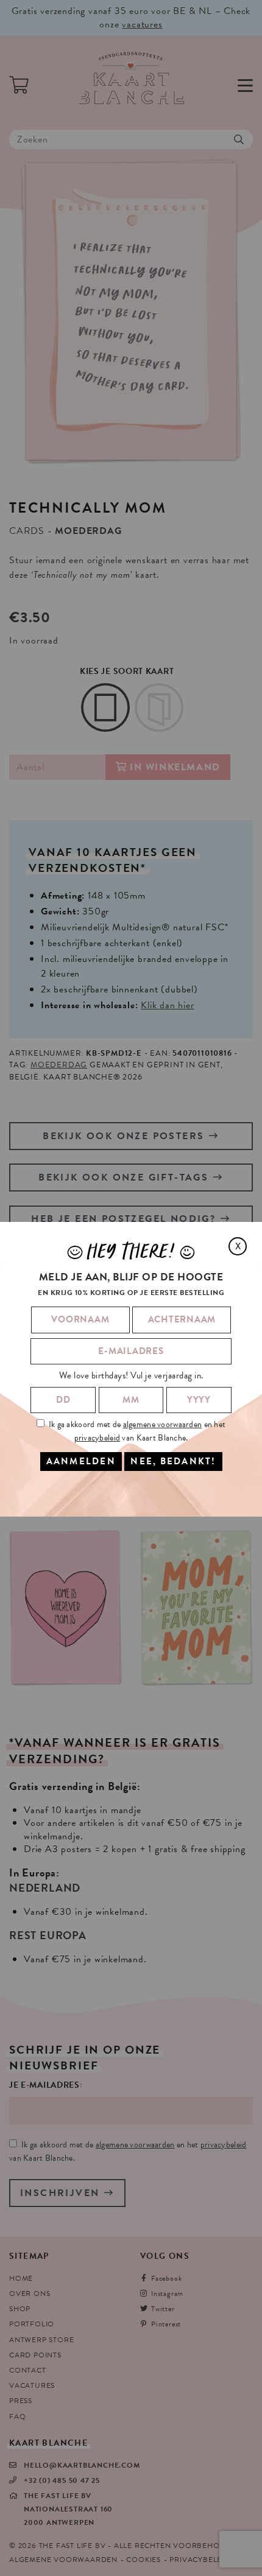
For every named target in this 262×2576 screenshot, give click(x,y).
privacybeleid (97, 1438)
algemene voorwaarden (163, 1424)
